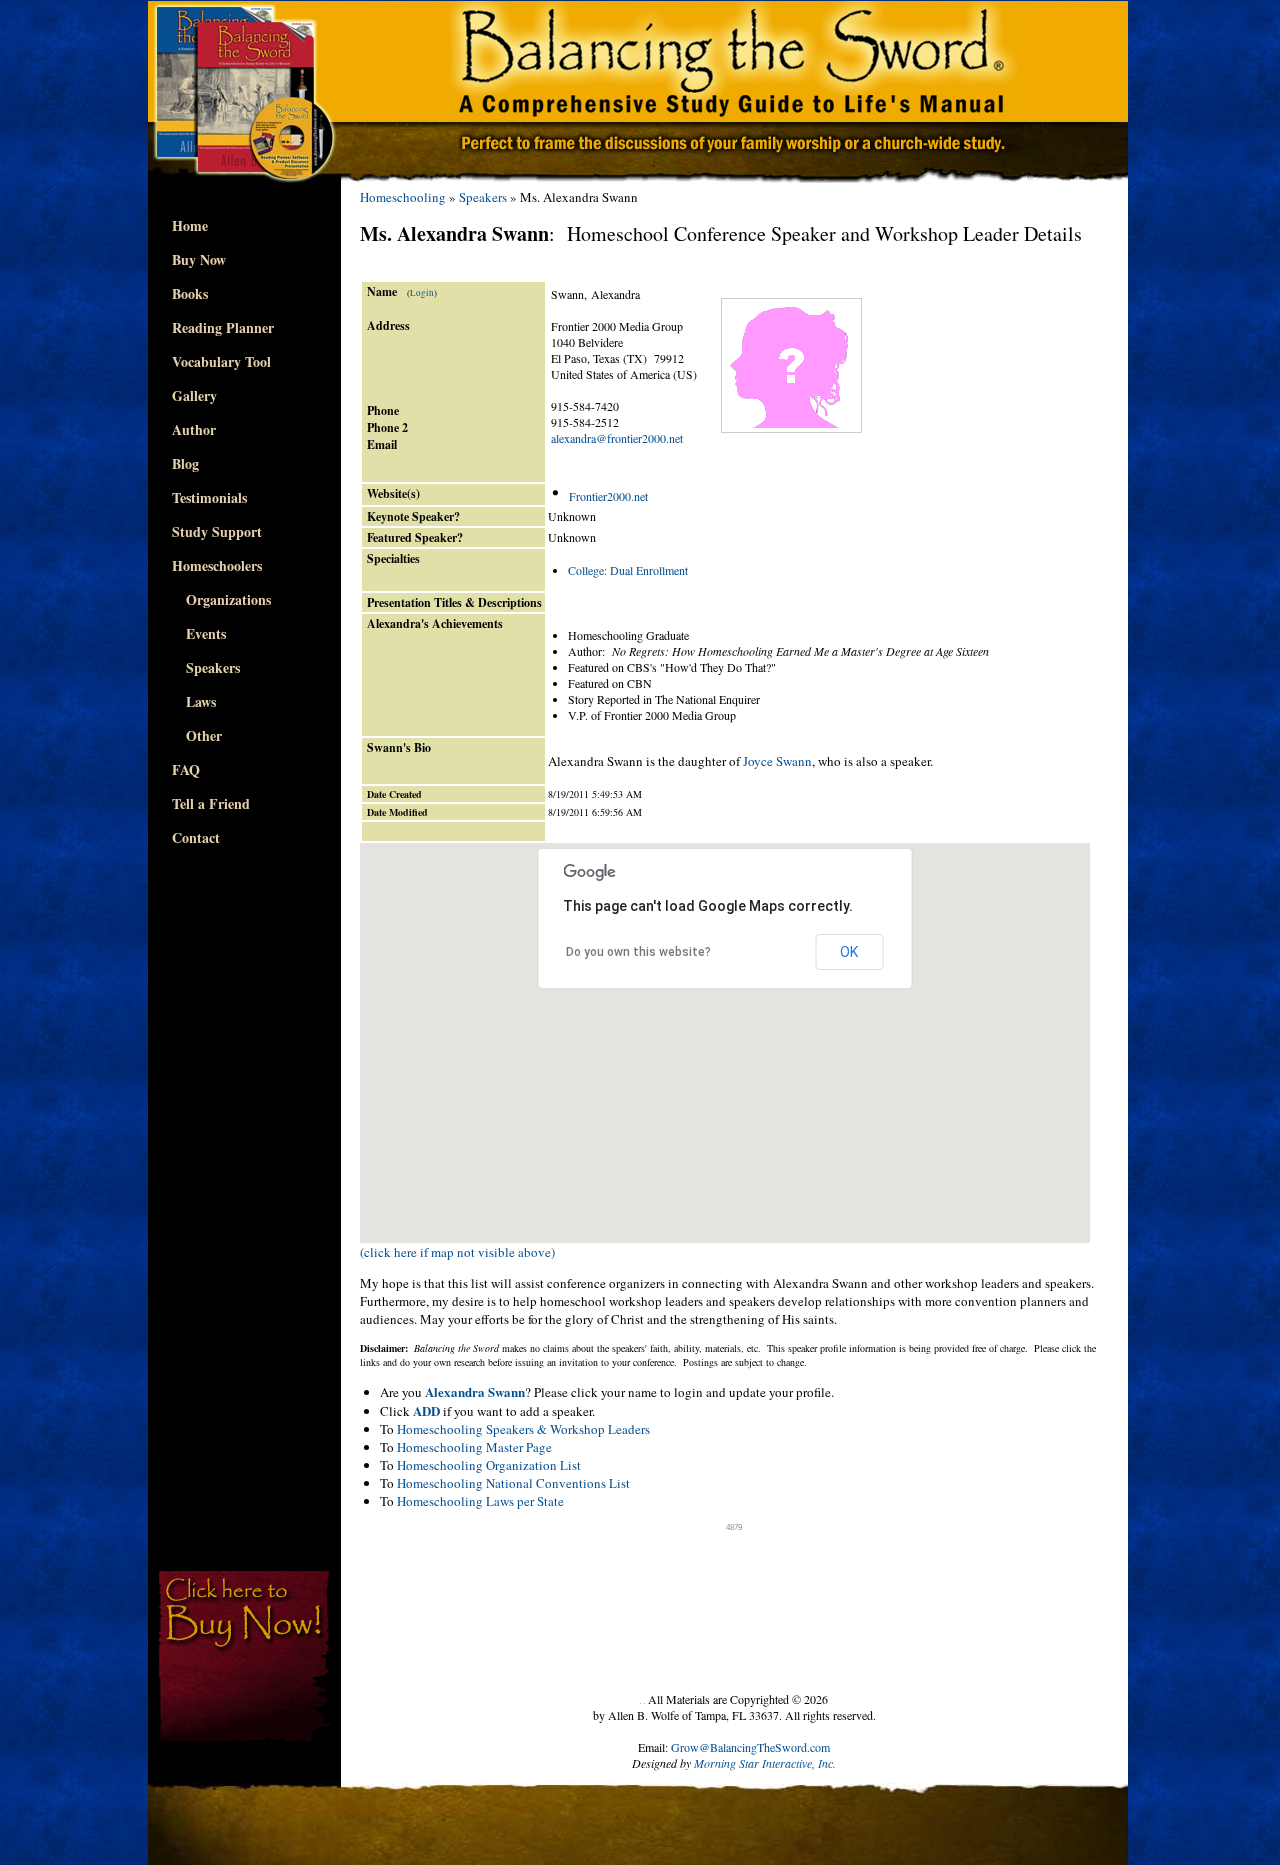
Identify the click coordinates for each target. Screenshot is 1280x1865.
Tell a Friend (211, 803)
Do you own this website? (638, 952)
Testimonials (209, 497)
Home (190, 225)
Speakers (206, 667)
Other (197, 735)
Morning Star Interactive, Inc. (765, 1763)
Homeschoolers (217, 565)
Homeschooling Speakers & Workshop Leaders (523, 1429)
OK (849, 952)
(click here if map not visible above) (457, 1252)
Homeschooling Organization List (489, 1465)
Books (190, 293)
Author (194, 429)
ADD (426, 1410)
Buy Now (199, 259)
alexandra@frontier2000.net (617, 438)
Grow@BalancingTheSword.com (750, 1747)
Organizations (221, 599)
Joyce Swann (777, 761)
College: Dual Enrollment (628, 570)
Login (422, 293)
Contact (196, 837)
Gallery (194, 395)
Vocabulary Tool (221, 361)
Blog (185, 463)
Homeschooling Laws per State (480, 1501)
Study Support (217, 531)
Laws (194, 701)
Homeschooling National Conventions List (513, 1483)
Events (199, 633)
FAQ (186, 769)
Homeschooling (403, 197)
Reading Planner (223, 327)
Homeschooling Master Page (474, 1447)
